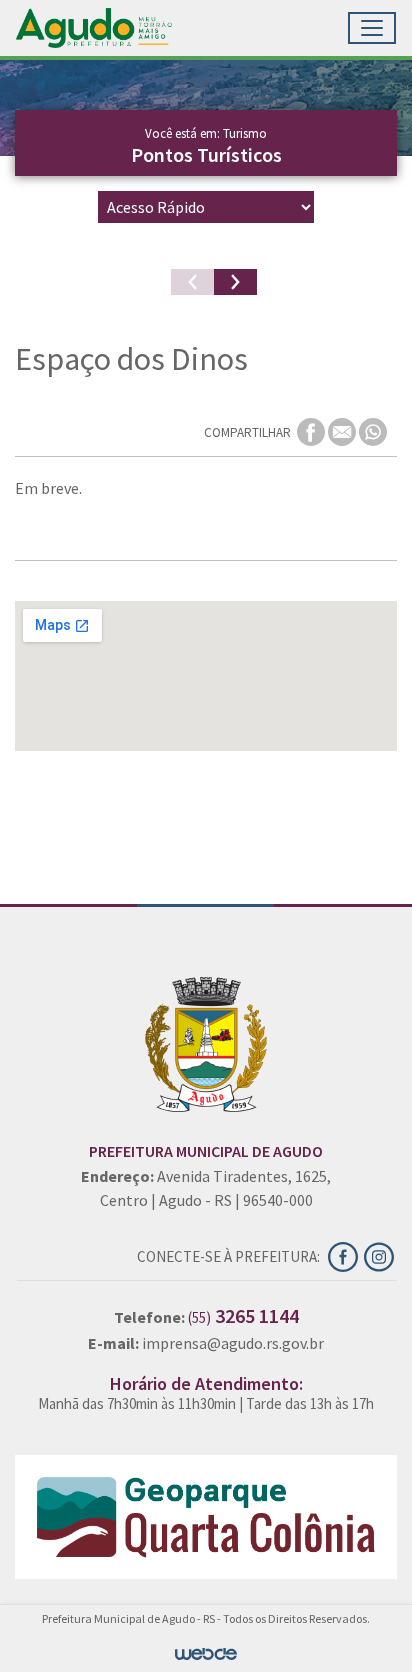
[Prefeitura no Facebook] (346, 1255)
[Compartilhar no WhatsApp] (373, 431)
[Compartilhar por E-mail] (343, 431)
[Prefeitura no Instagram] (380, 1255)
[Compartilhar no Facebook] (312, 431)
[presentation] (192, 282)
